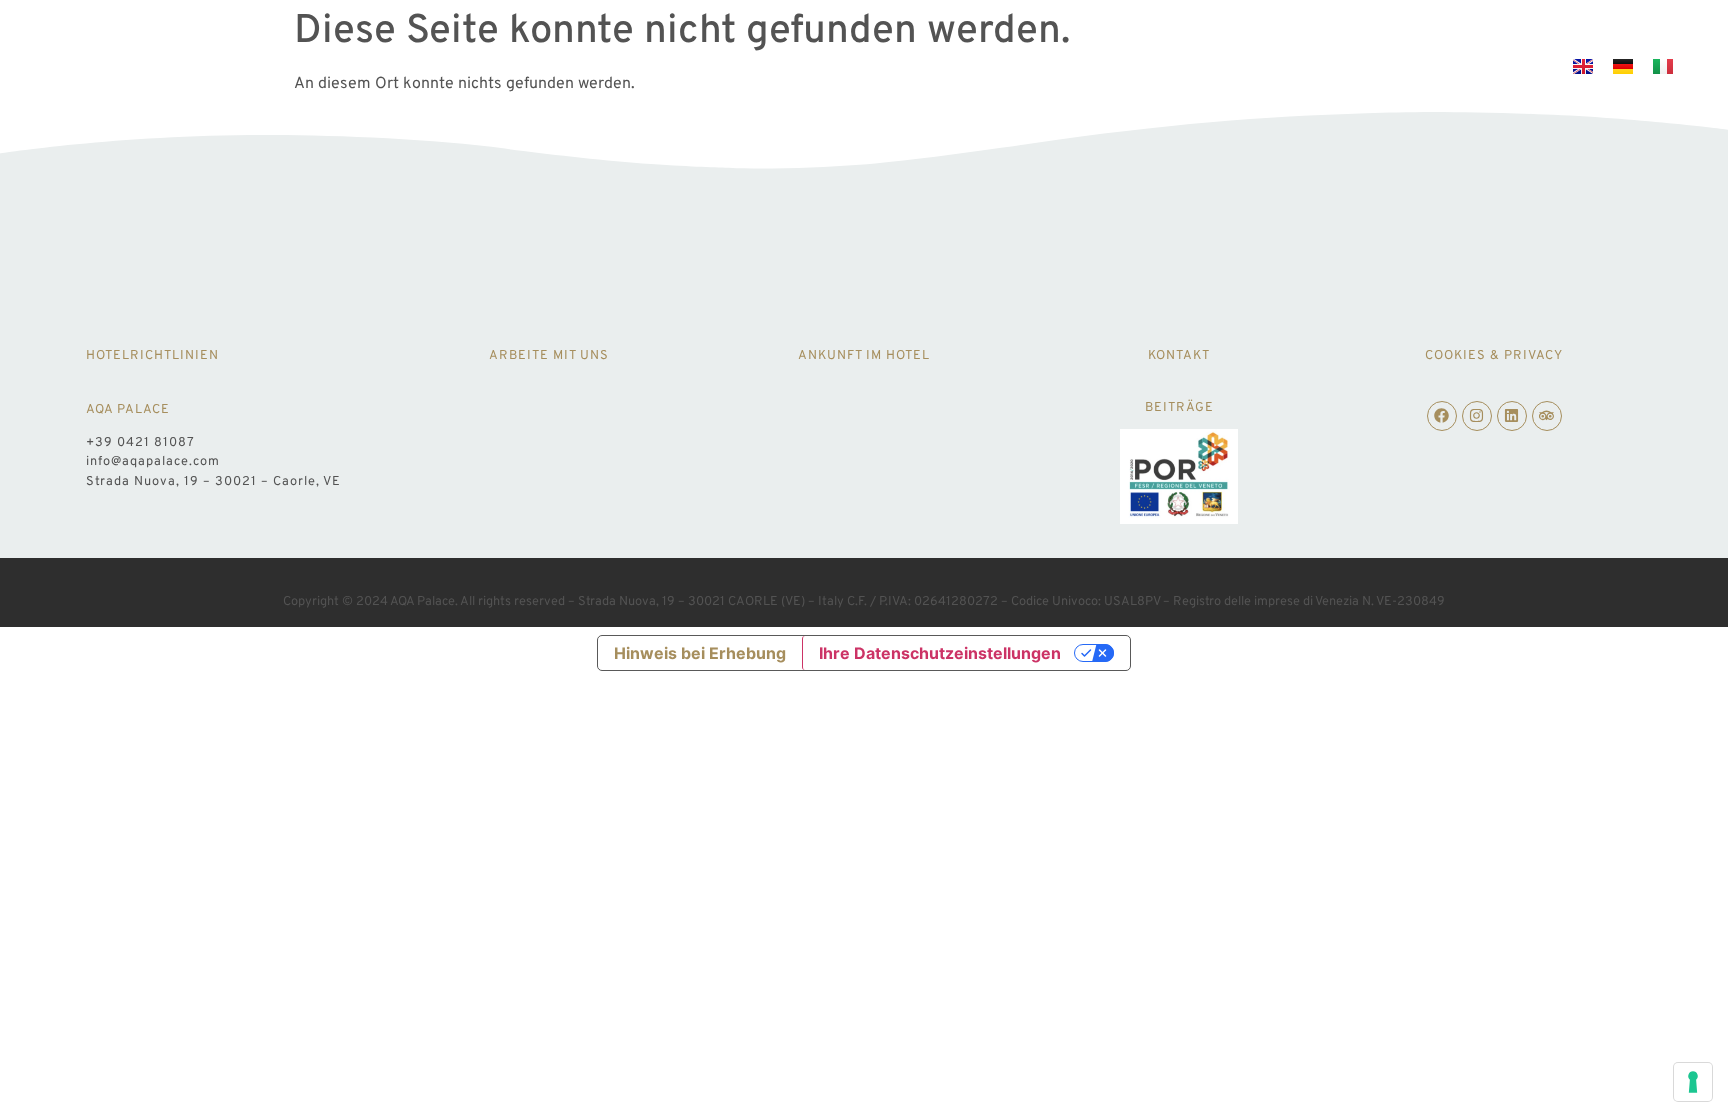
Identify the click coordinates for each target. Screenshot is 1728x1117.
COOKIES (1455, 356)
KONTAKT (1179, 356)
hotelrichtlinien (152, 356)
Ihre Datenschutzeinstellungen (940, 653)
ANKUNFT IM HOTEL (864, 356)
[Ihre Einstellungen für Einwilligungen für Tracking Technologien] (1693, 1082)
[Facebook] (1442, 416)
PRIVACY (1533, 356)
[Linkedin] (1512, 416)
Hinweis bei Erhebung (700, 653)
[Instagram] (1477, 416)
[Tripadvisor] (1547, 416)
